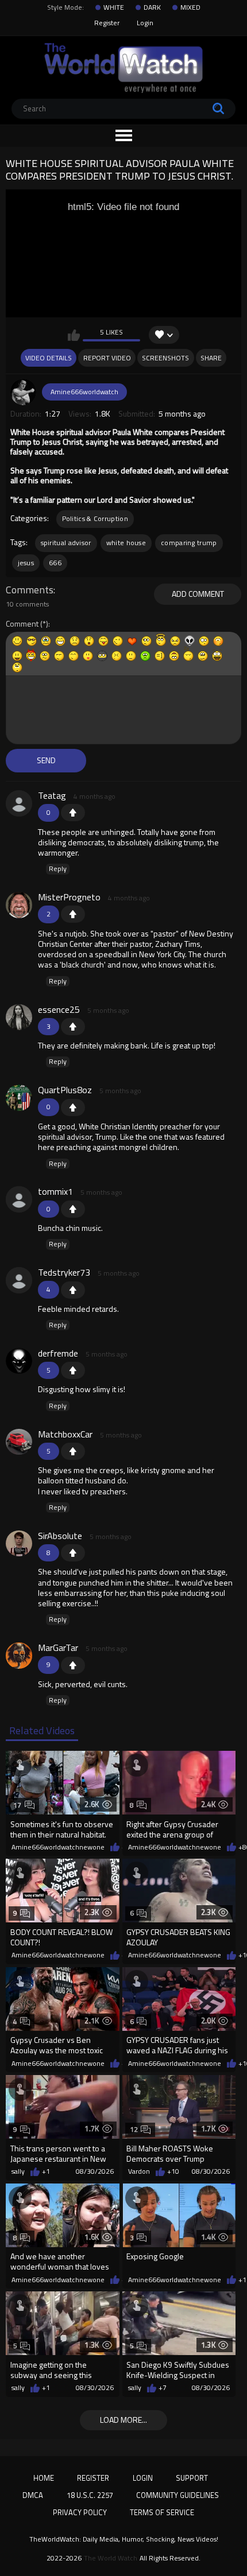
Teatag (52, 795)
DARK (152, 7)
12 (134, 2129)
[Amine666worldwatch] (24, 392)
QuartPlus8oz (65, 1090)
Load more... (123, 2420)
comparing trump (189, 543)
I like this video (74, 335)
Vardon (139, 2171)
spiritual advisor (66, 543)
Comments (30, 590)
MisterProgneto (69, 897)
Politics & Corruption (95, 518)
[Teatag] (19, 803)
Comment (22, 624)
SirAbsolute (60, 1536)
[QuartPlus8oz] (19, 1098)
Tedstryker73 (64, 1272)
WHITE (114, 7)
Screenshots (165, 358)
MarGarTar (58, 1648)
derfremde (58, 1353)
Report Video (107, 358)
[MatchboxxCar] (19, 1442)
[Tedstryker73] (19, 1280)
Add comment (198, 594)
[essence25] (19, 1017)
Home (44, 2478)
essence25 (59, 1009)
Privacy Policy (80, 2512)
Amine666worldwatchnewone (58, 1847)
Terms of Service (162, 2512)
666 (55, 563)
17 (18, 1805)
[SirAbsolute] (19, 1544)
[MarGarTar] (19, 1656)
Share (211, 358)
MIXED (190, 7)
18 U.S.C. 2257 (90, 2495)
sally (18, 2171)
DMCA (33, 2495)
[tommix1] (19, 1199)
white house (126, 543)
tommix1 (55, 1191)
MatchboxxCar (65, 1434)
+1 (73, 813)
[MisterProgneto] (19, 905)
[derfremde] (19, 1361)
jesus (26, 563)
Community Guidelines (177, 2495)
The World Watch (111, 2558)
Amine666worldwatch (84, 392)
